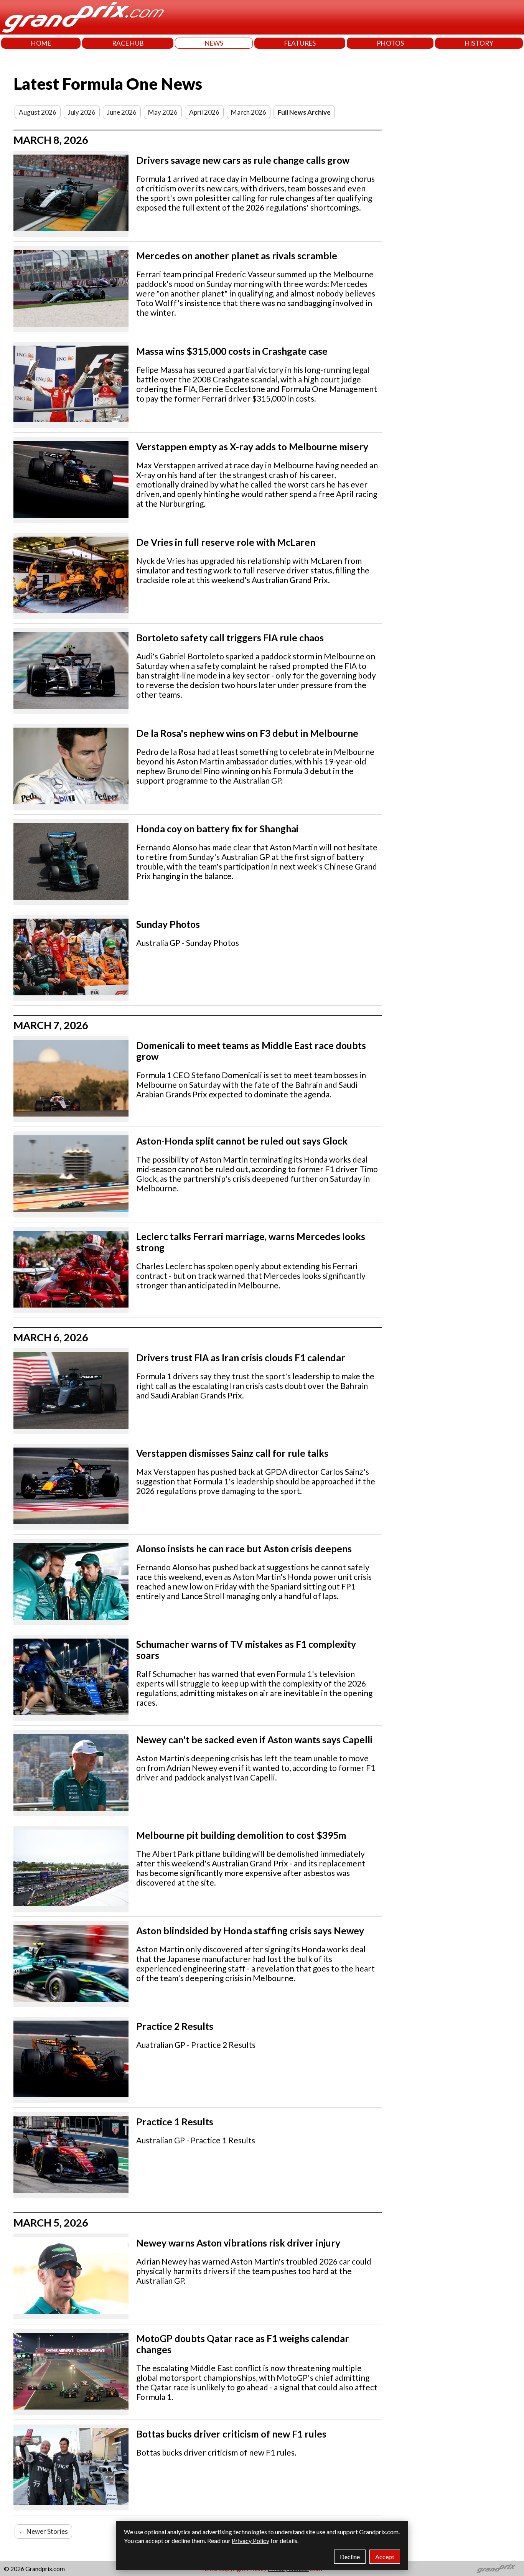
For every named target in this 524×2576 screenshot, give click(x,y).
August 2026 (38, 112)
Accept (385, 2557)
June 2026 (122, 112)
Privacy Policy (250, 2541)
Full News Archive (304, 112)
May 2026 (163, 112)
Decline (350, 2557)
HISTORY (479, 43)
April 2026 (204, 112)
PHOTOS (390, 43)
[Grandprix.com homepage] (496, 2569)
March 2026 (249, 112)
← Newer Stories (43, 2531)
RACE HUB (128, 43)
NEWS (214, 43)
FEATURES (300, 43)
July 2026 (82, 112)
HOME (41, 43)
